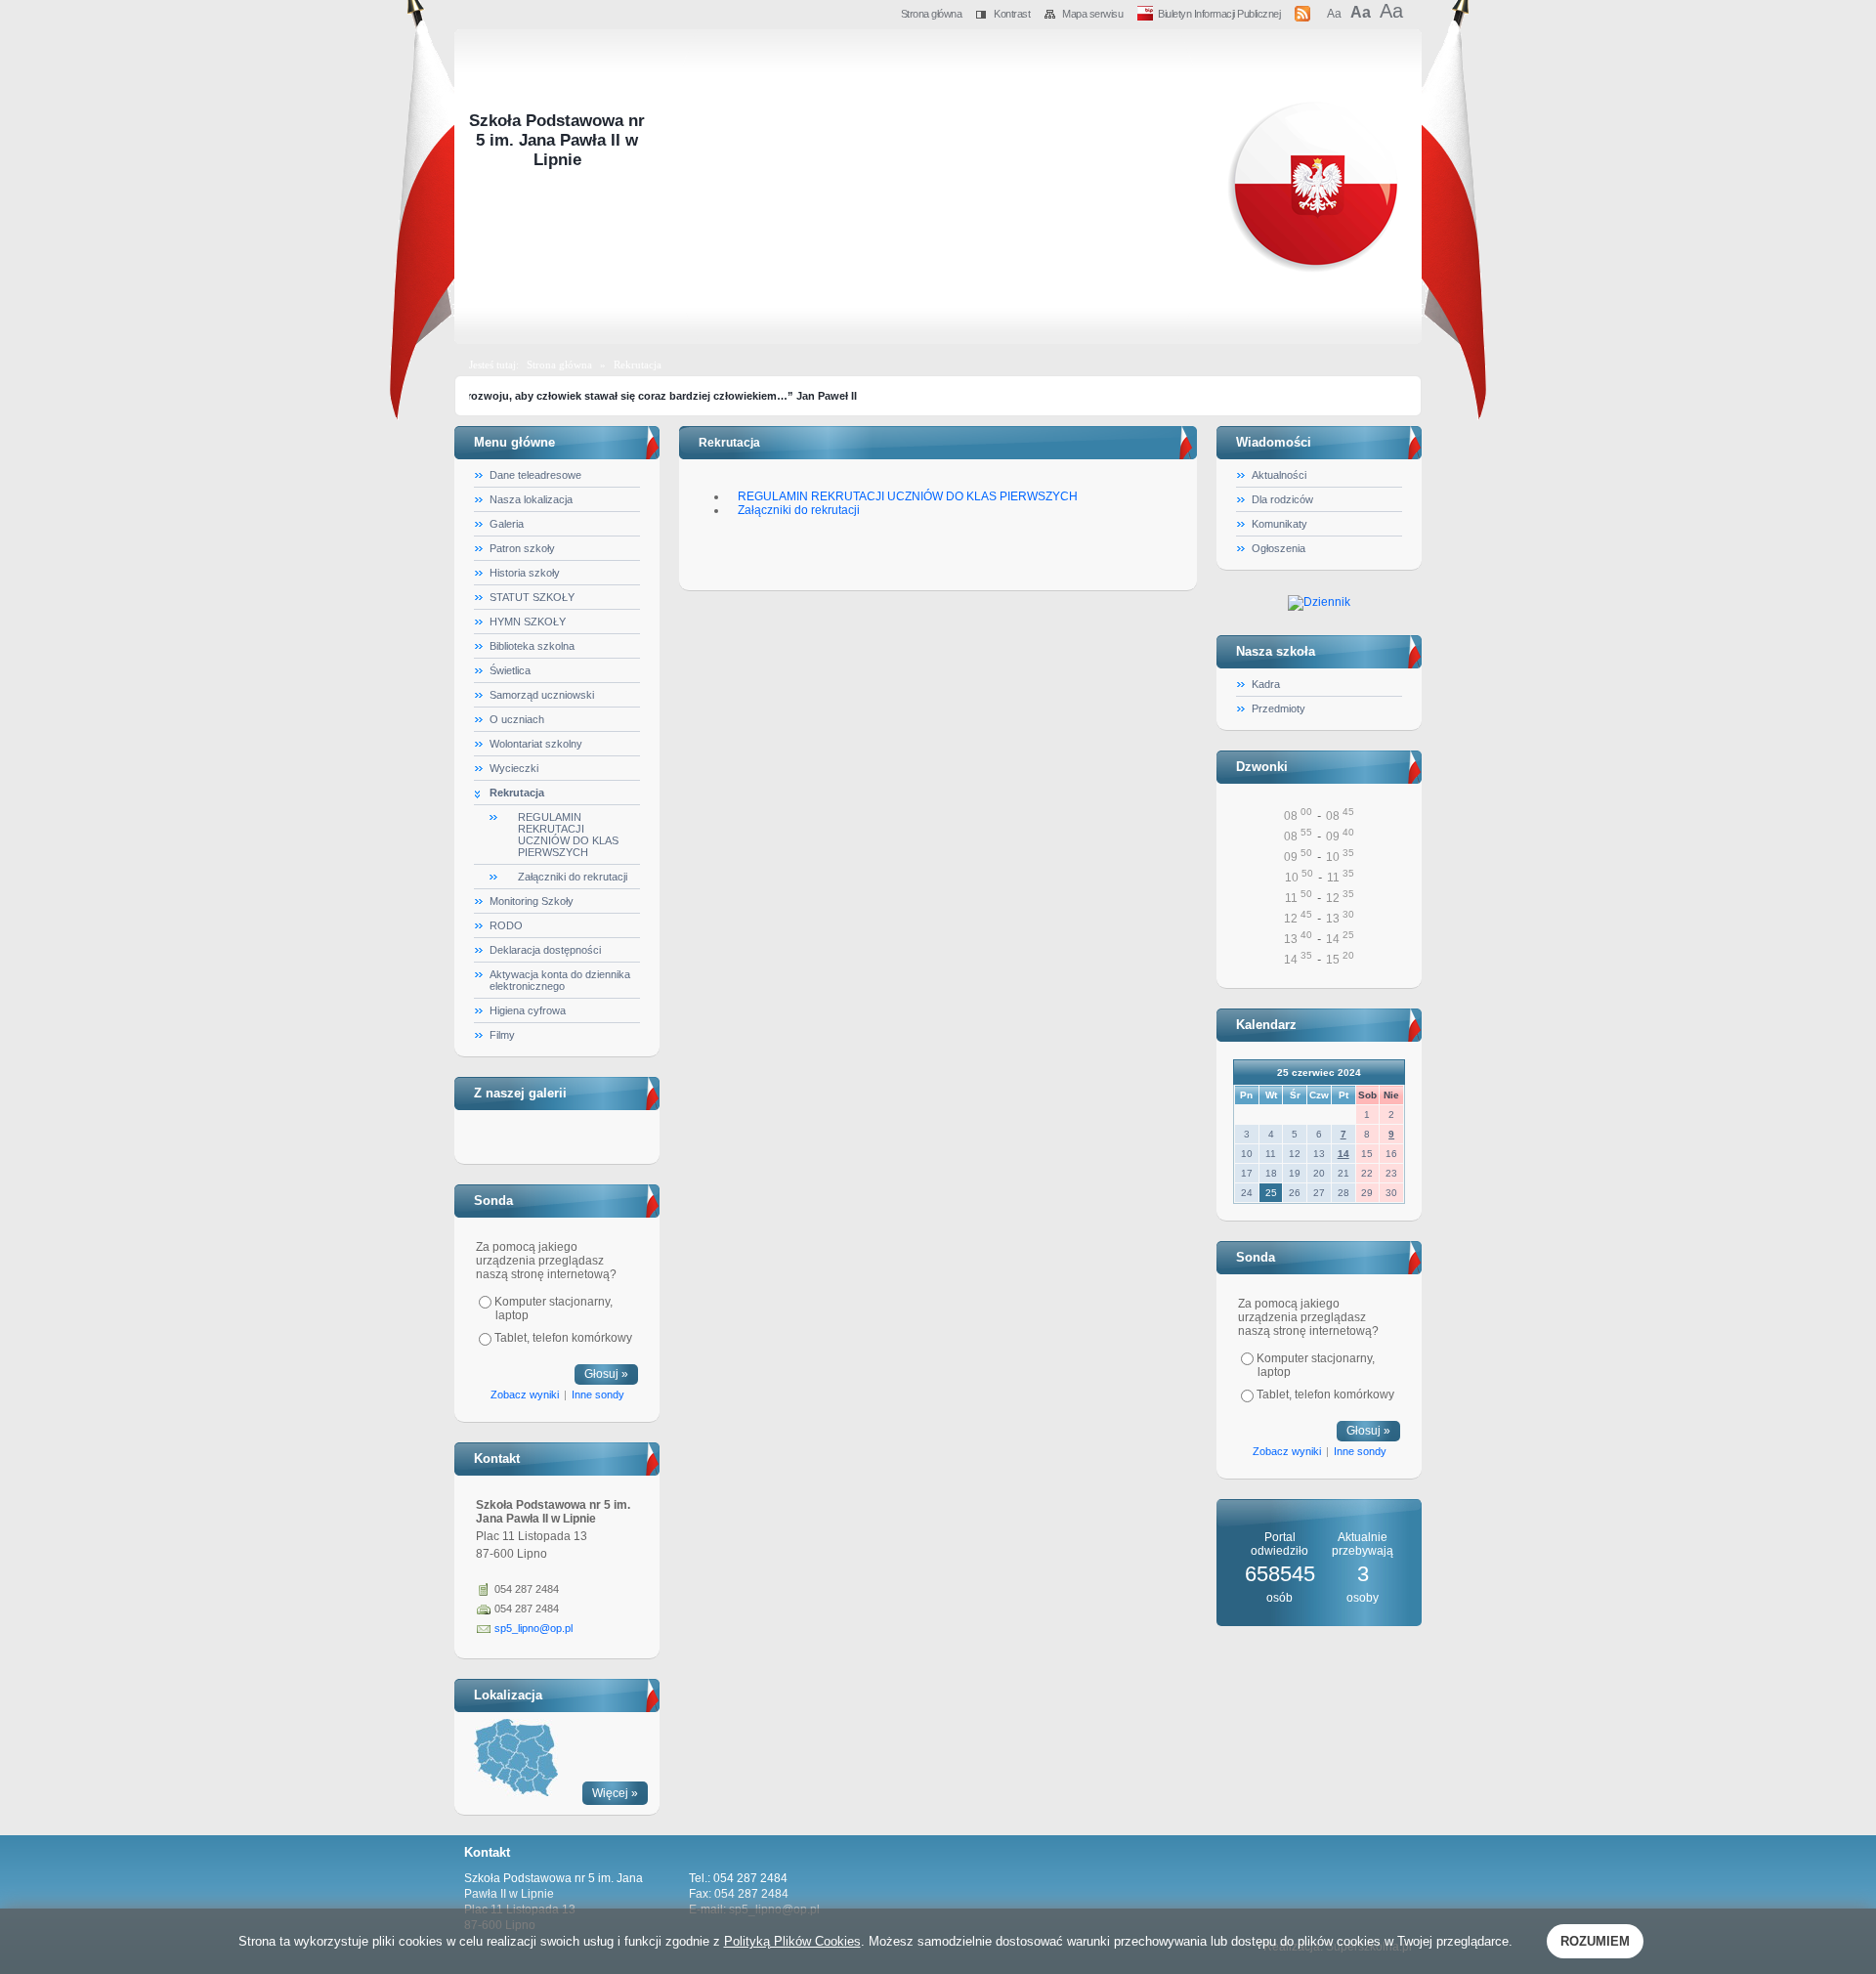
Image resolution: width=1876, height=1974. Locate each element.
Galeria (507, 524)
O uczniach (517, 719)
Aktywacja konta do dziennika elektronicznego (560, 980)
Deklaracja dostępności (545, 950)
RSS (1303, 11)
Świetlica (510, 670)
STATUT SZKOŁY (532, 597)
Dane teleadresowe (535, 475)
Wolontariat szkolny (536, 744)
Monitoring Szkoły (532, 901)
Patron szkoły (522, 548)
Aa (1334, 14)
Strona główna (932, 14)
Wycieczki (514, 768)
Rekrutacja (638, 365)
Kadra (1266, 684)
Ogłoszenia (1279, 548)
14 (1343, 1154)
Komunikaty (1279, 524)
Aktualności (1279, 475)
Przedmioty (1279, 708)
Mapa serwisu (1092, 14)
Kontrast (1012, 14)
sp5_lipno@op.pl (533, 1628)
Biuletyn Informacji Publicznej (1219, 14)
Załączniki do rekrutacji (573, 877)
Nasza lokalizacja (531, 499)
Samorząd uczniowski (542, 695)
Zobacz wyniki (525, 1395)
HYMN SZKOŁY (528, 622)
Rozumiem (1595, 1941)
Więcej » (615, 1793)
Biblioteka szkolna (532, 646)
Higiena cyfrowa (528, 1010)
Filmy (502, 1035)
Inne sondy (598, 1395)
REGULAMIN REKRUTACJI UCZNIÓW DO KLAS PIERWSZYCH (568, 835)
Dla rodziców (1282, 499)
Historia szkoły (525, 573)
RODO (506, 925)
